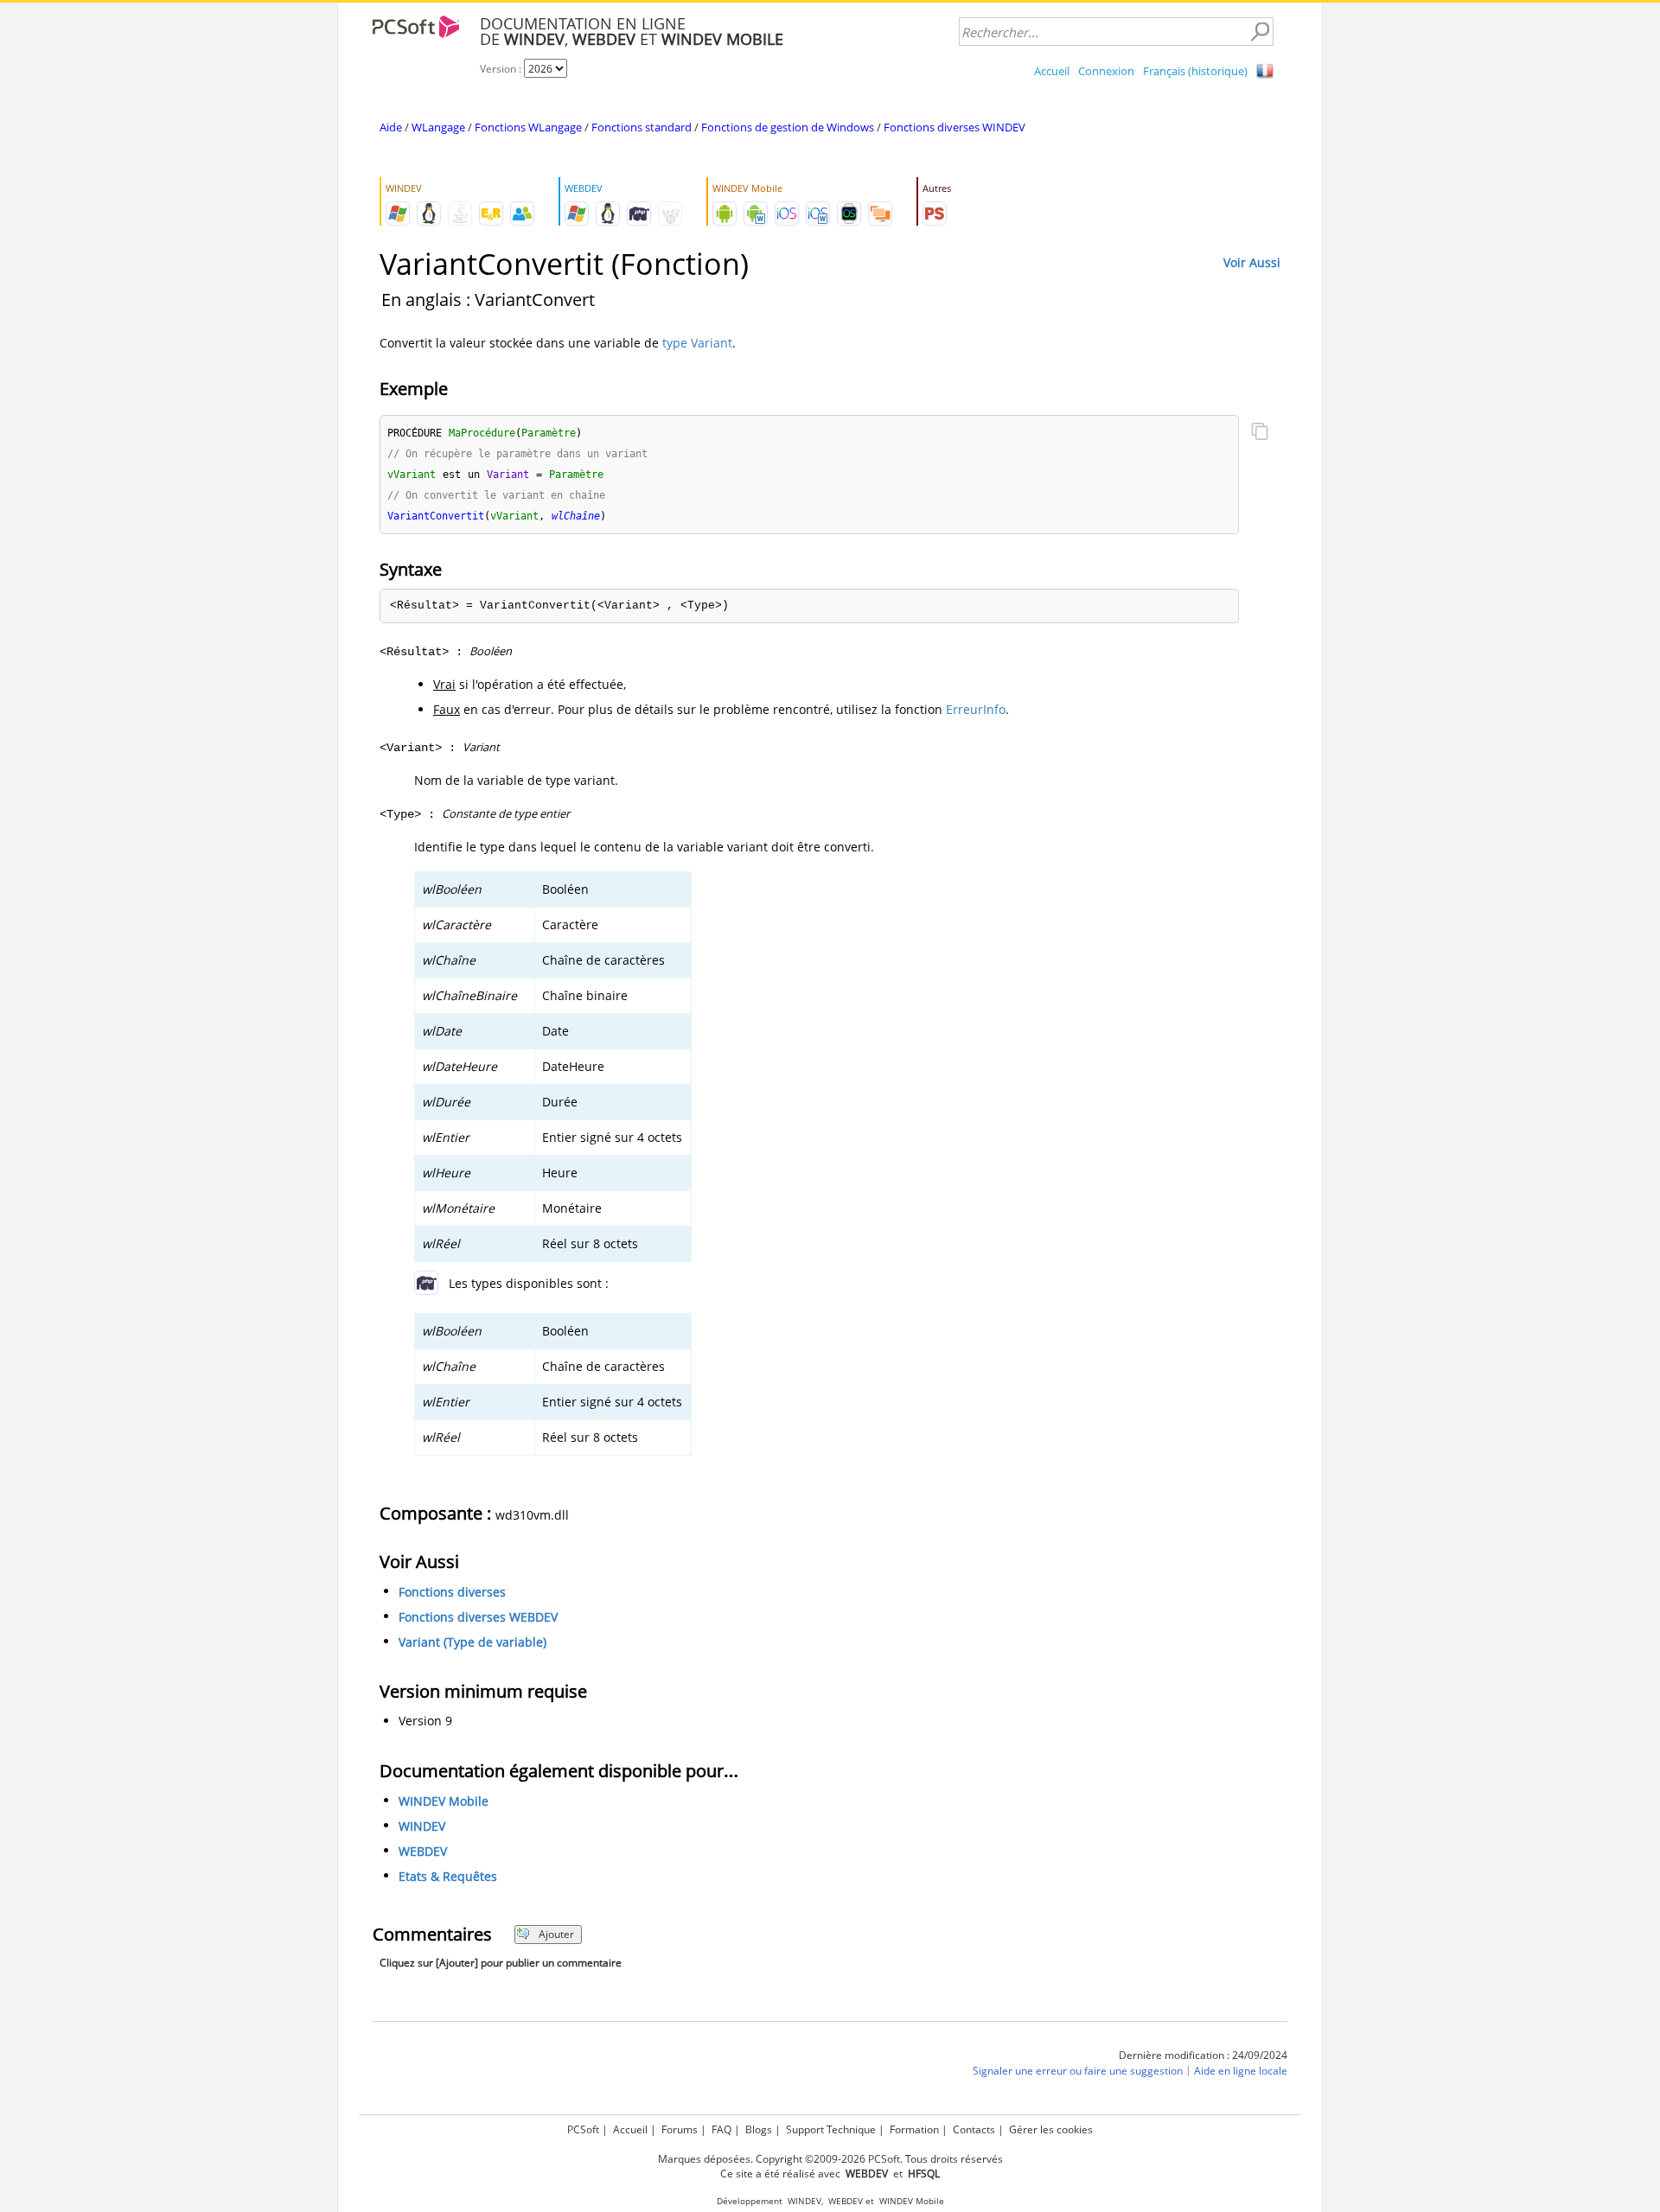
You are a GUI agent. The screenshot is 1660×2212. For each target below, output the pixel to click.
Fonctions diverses (452, 1592)
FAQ (721, 2129)
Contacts (974, 2129)
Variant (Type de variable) (472, 1642)
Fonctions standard (642, 127)
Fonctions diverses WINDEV (954, 127)
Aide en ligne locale (1241, 2071)
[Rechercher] (1260, 32)
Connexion (1106, 71)
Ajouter (556, 1934)
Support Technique (831, 2129)
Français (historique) (1195, 71)
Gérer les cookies (1051, 2129)
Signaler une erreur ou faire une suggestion (1078, 2071)
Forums (680, 2129)
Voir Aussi (1252, 262)
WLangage (438, 127)
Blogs (759, 2129)
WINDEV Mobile (444, 1801)
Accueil (1052, 71)
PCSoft (583, 2129)
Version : (502, 69)
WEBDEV (423, 1851)
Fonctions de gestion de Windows (788, 127)
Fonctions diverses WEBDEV (478, 1617)
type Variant (697, 343)
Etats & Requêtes (448, 1876)
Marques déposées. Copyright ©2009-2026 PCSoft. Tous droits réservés (830, 2159)
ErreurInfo (976, 709)
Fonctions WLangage (528, 127)
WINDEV (422, 1826)
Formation (914, 2129)
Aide (391, 127)
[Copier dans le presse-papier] (1260, 433)
